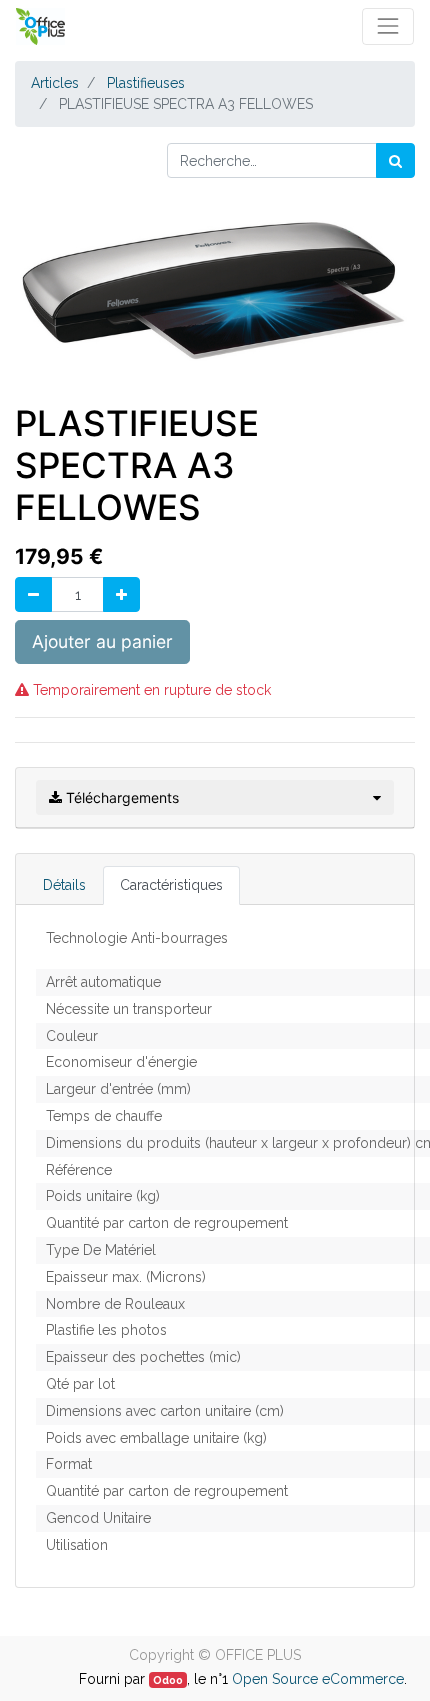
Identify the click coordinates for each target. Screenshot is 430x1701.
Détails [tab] (64, 885)
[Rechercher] (395, 160)
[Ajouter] (121, 594)
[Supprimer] (33, 594)
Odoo (168, 1680)
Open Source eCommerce (318, 1679)
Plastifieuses (146, 83)
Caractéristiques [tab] (171, 885)
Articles (55, 83)
